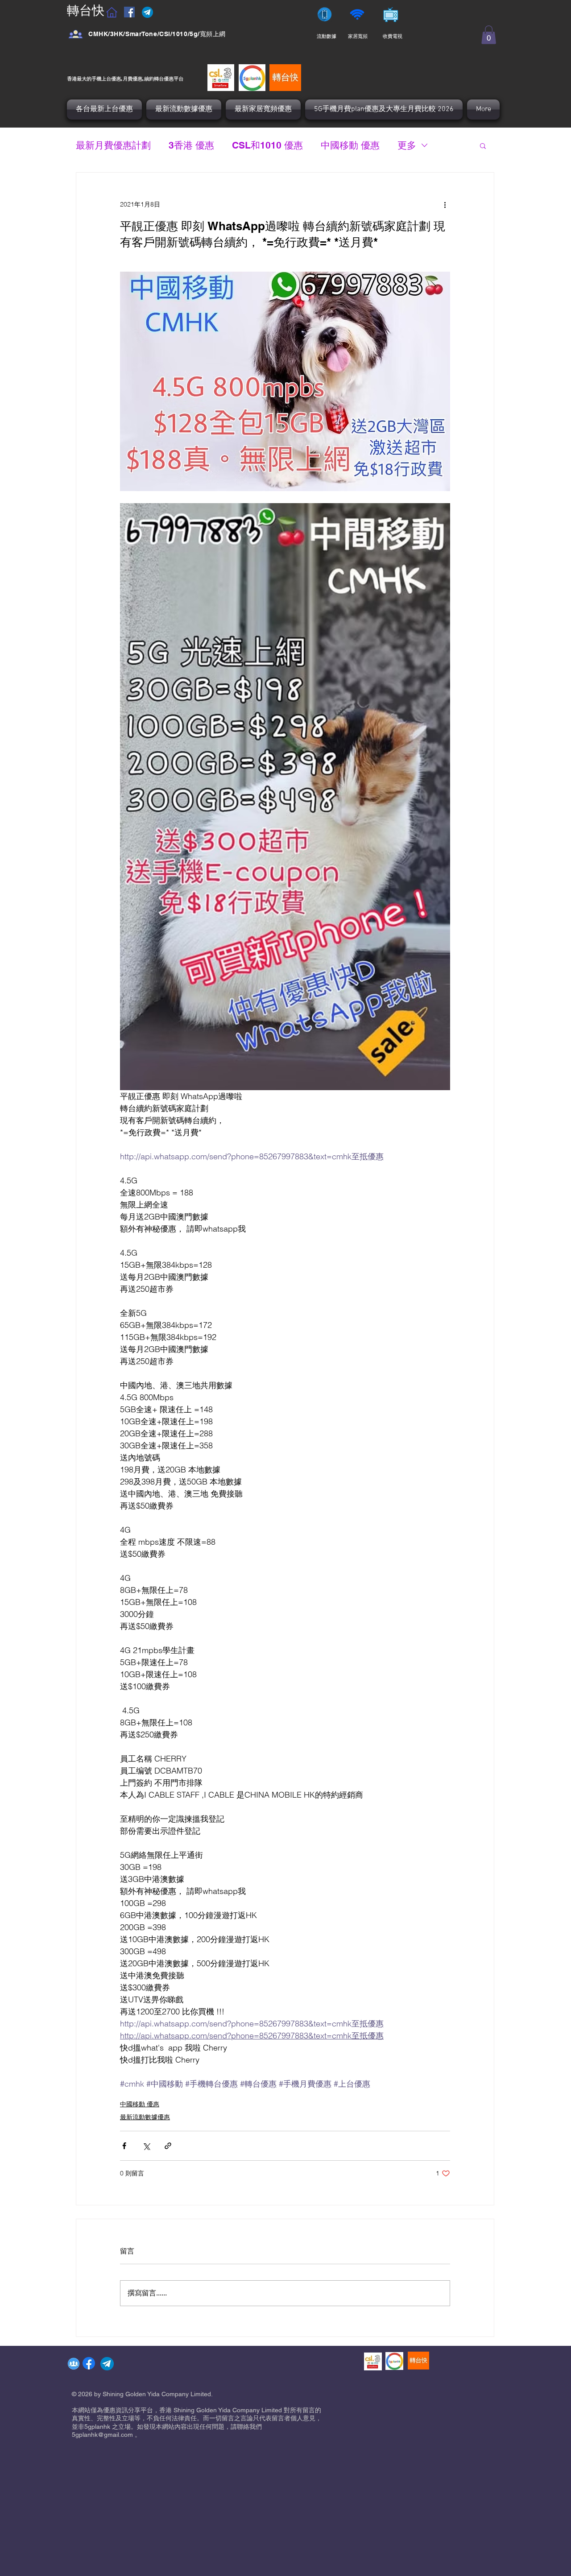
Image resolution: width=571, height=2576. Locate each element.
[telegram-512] (107, 2364)
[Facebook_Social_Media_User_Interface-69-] (76, 34)
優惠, (117, 78)
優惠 (169, 78)
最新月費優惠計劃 (113, 145)
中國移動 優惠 (350, 145)
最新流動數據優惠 (145, 2117)
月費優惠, (133, 78)
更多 (407, 145)
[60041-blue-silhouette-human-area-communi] (74, 2364)
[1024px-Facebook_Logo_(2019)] (89, 2363)
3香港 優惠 (191, 145)
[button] (489, 35)
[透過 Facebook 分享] (124, 2146)
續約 (149, 78)
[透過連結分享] (168, 2146)
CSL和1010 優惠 (267, 145)
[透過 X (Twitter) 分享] (146, 2146)
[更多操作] (445, 205)
